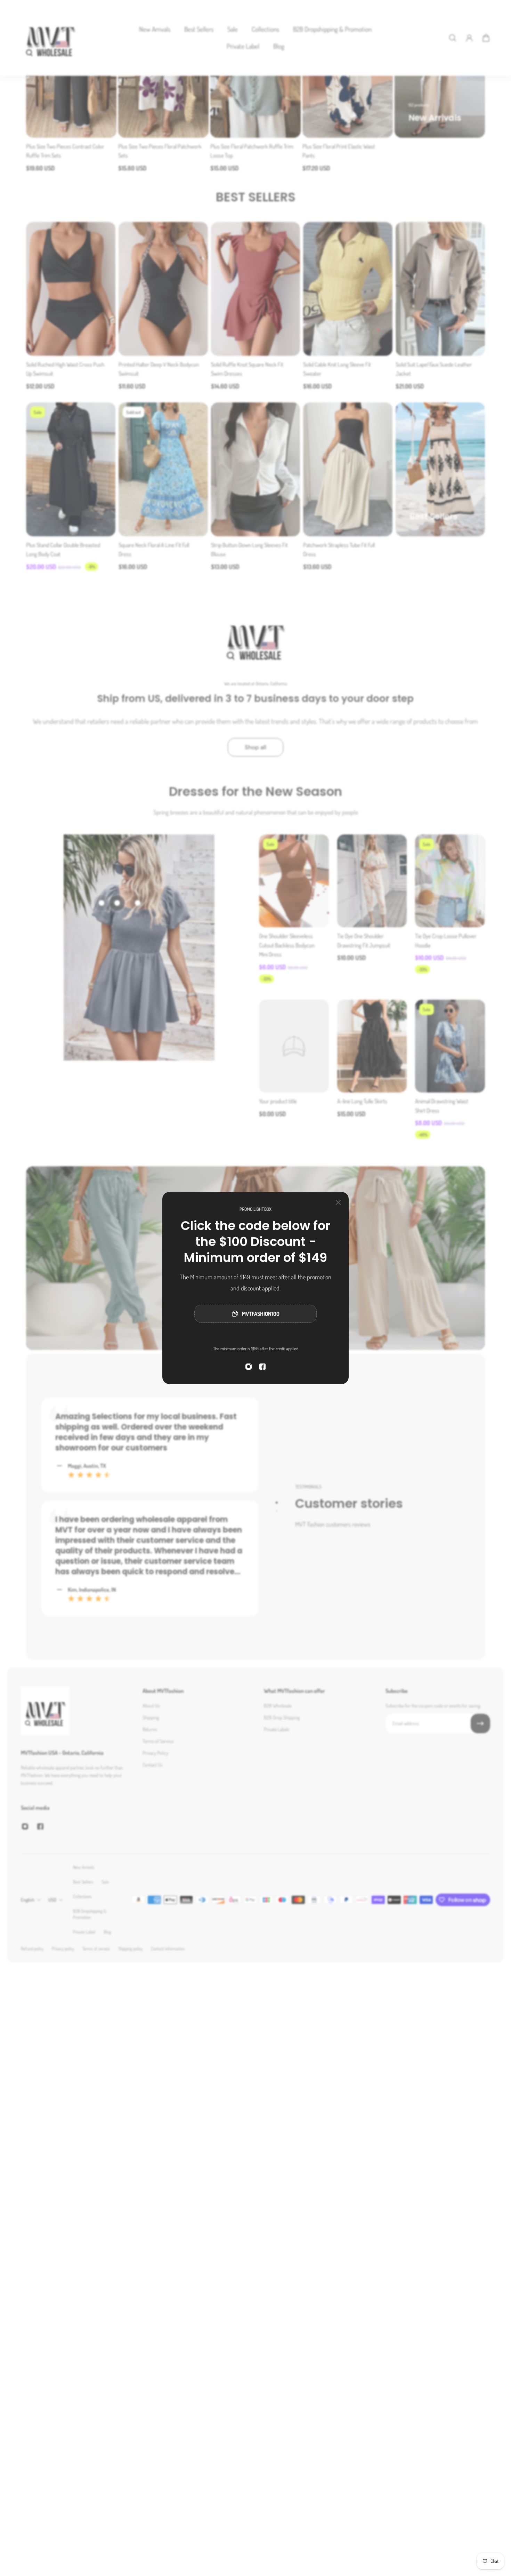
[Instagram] (249, 1367)
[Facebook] (262, 1367)
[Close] (338, 1202)
